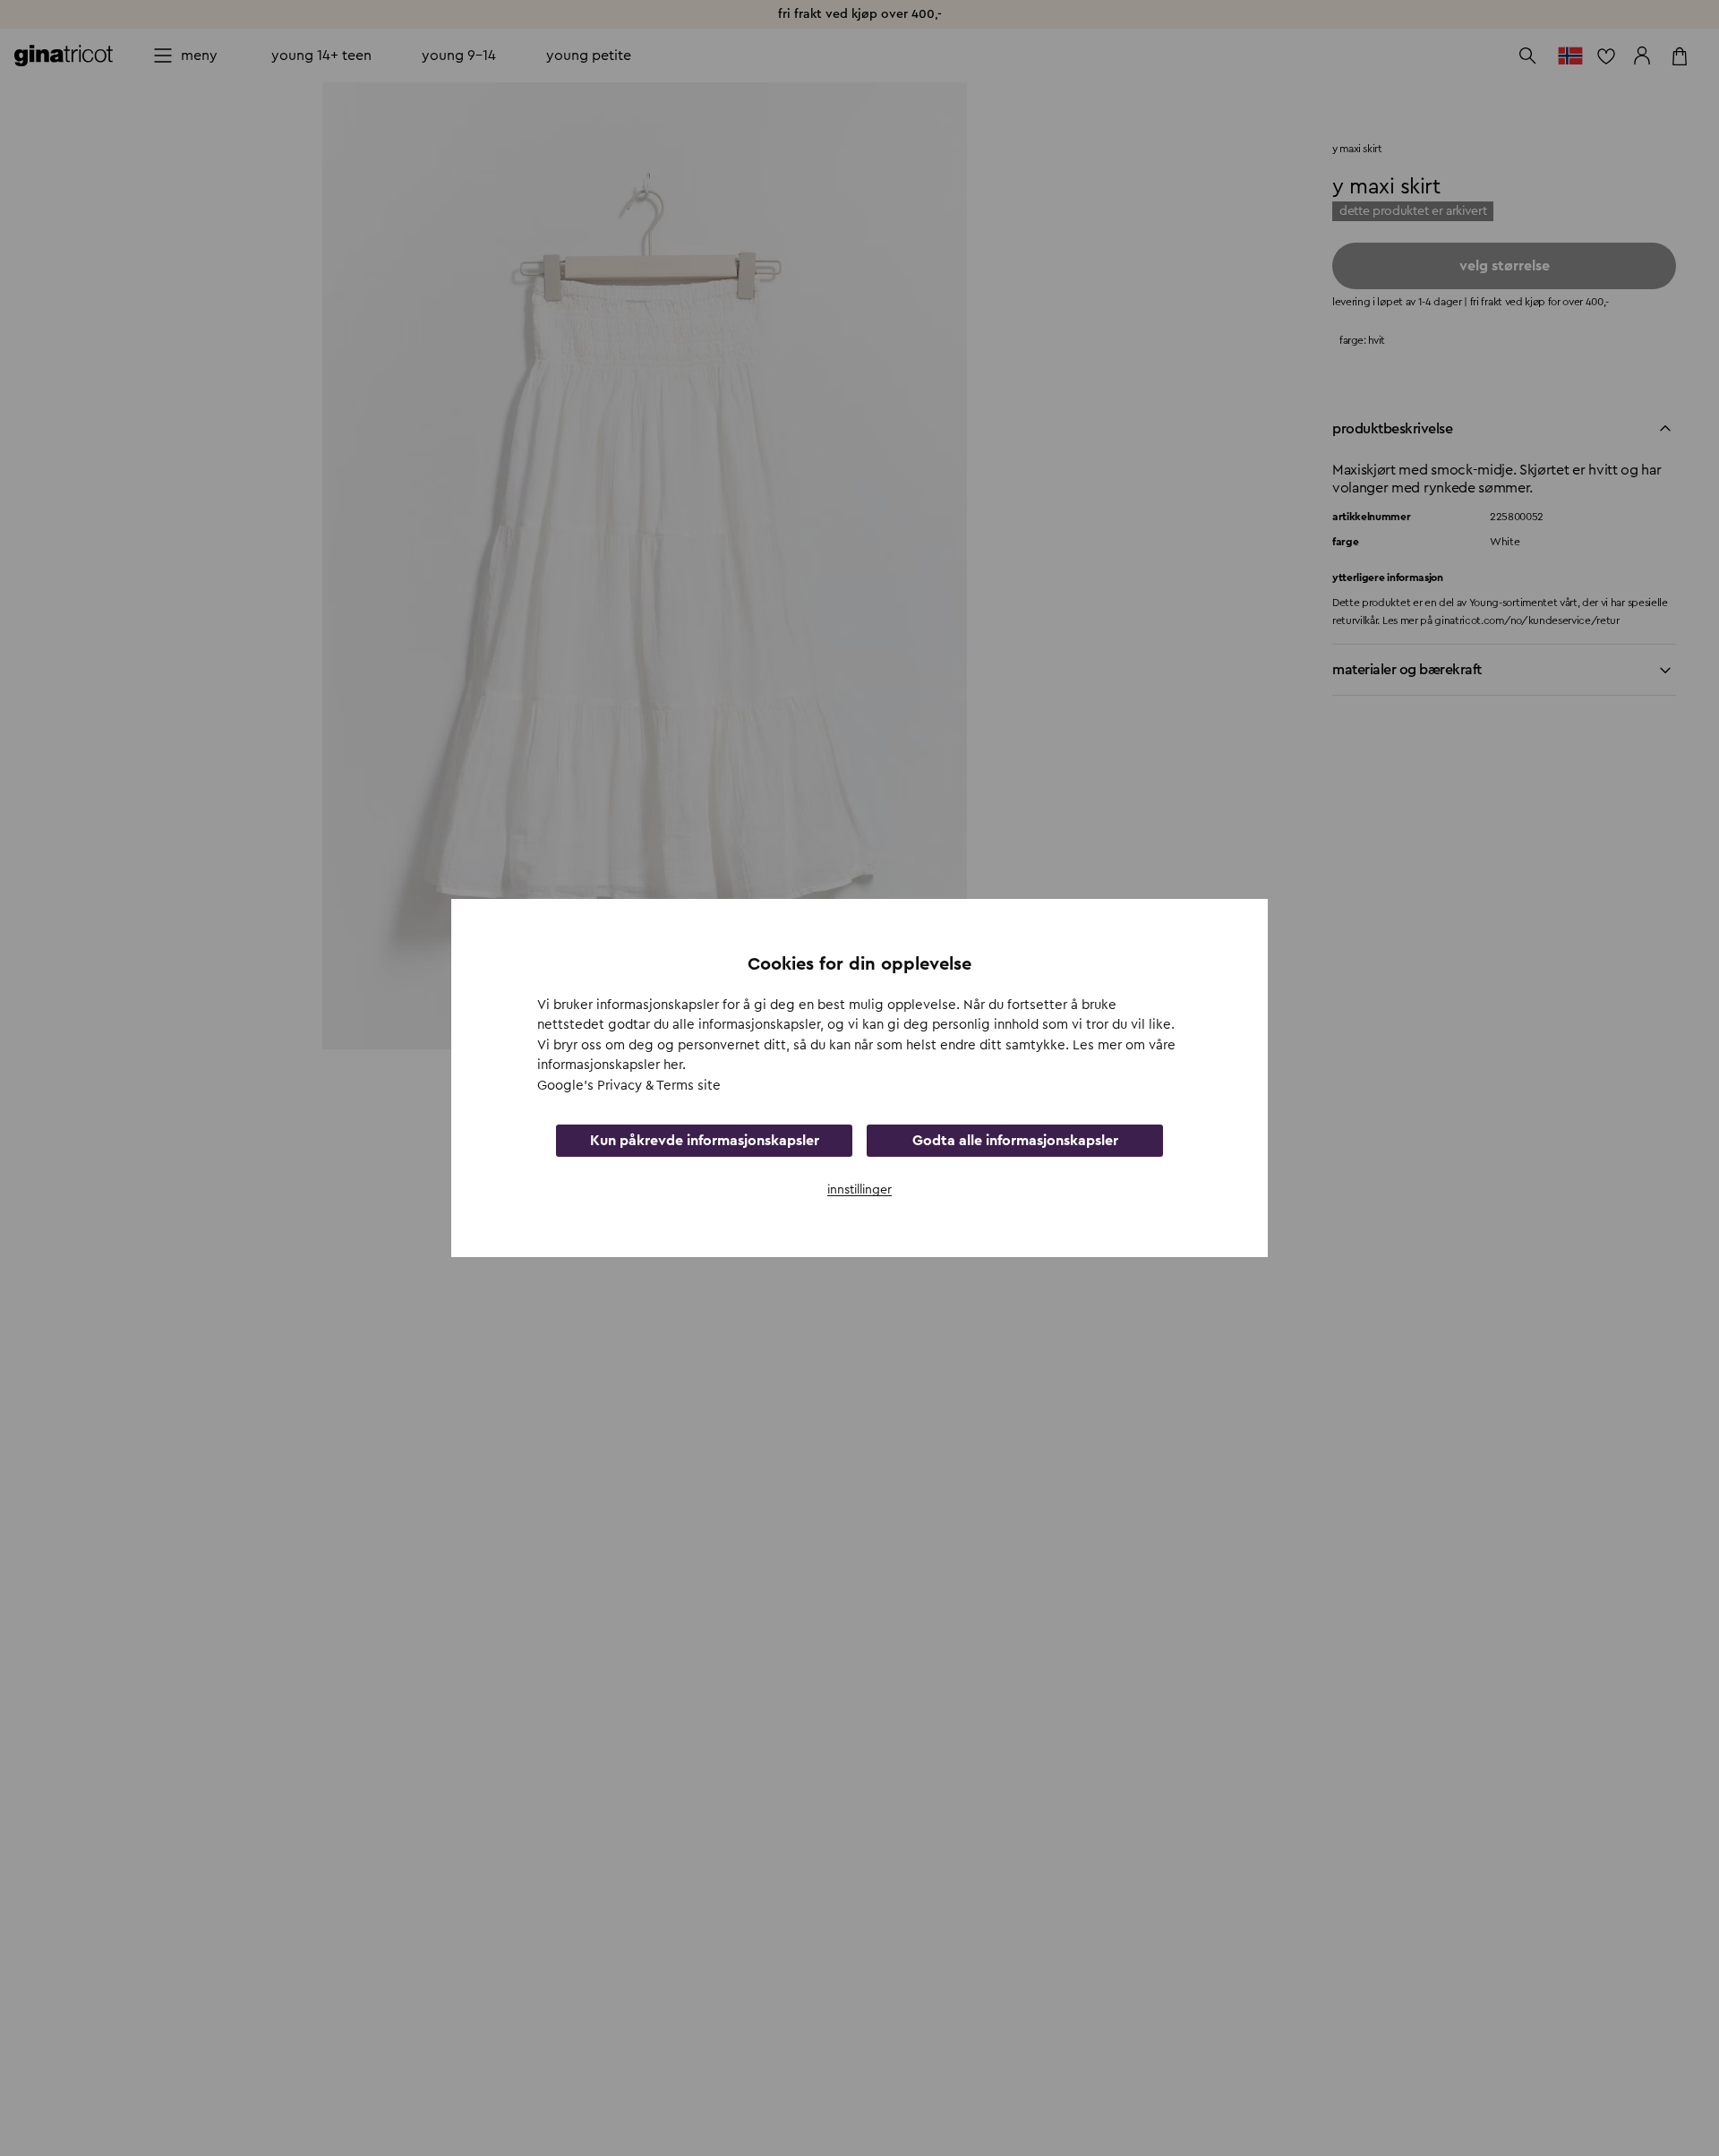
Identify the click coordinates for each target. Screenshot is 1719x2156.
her (673, 1065)
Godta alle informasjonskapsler (1015, 1141)
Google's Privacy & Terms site (629, 1086)
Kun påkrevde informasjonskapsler (705, 1141)
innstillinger (859, 1190)
